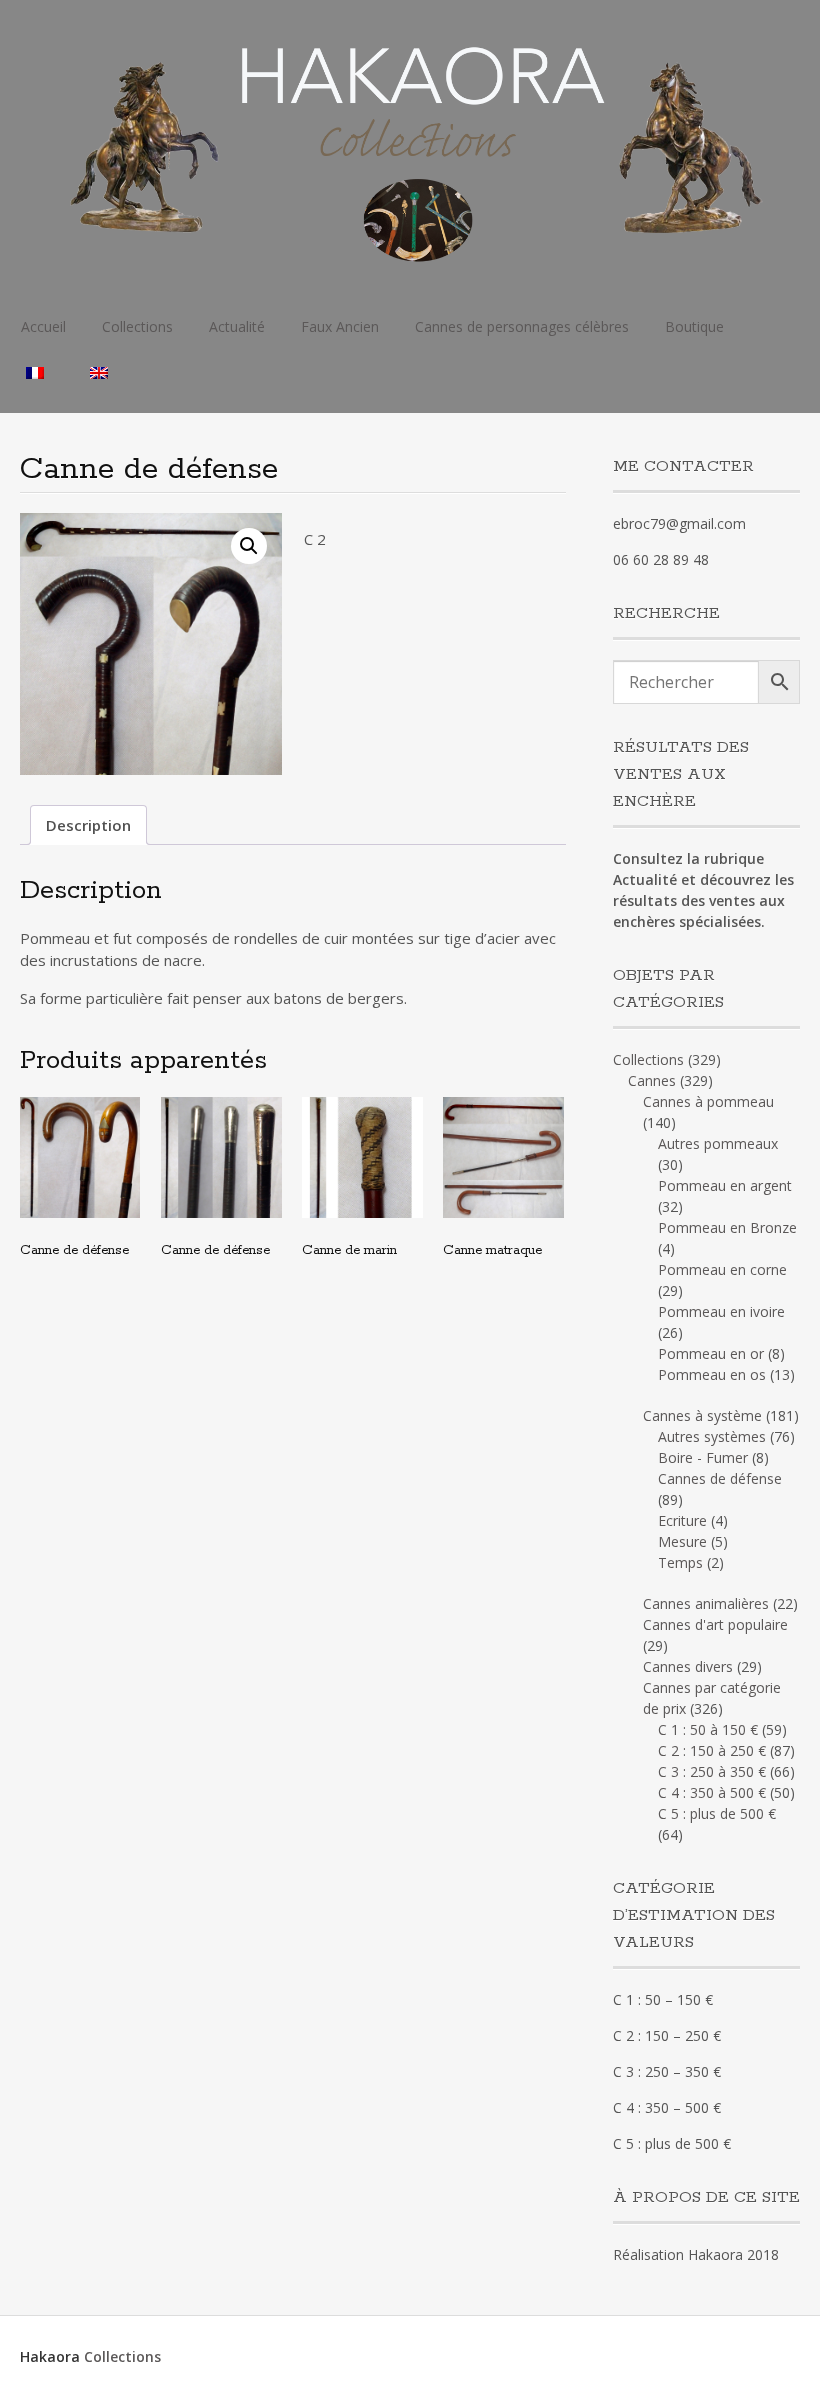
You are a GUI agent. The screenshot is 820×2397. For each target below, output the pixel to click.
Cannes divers (688, 1666)
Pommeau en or (711, 1353)
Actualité (237, 326)
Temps (680, 1562)
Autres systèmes (712, 1436)
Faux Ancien (340, 326)
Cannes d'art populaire (715, 1624)
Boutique (694, 326)
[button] (249, 546)
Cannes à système (702, 1415)
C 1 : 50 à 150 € (708, 1729)
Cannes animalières (706, 1603)
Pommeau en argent (725, 1185)
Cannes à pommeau (708, 1101)
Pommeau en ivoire (721, 1311)
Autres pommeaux (718, 1143)
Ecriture (682, 1520)
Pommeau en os (712, 1374)
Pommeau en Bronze (727, 1227)
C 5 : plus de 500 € (717, 1813)
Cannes (652, 1080)
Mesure (682, 1541)
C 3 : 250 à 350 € (712, 1771)
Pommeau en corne (722, 1269)
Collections (137, 326)
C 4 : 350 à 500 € (712, 1792)
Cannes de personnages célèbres (522, 326)
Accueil (43, 326)
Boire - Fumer (703, 1457)
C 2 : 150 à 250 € (712, 1750)
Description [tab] (88, 825)
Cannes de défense (720, 1478)
